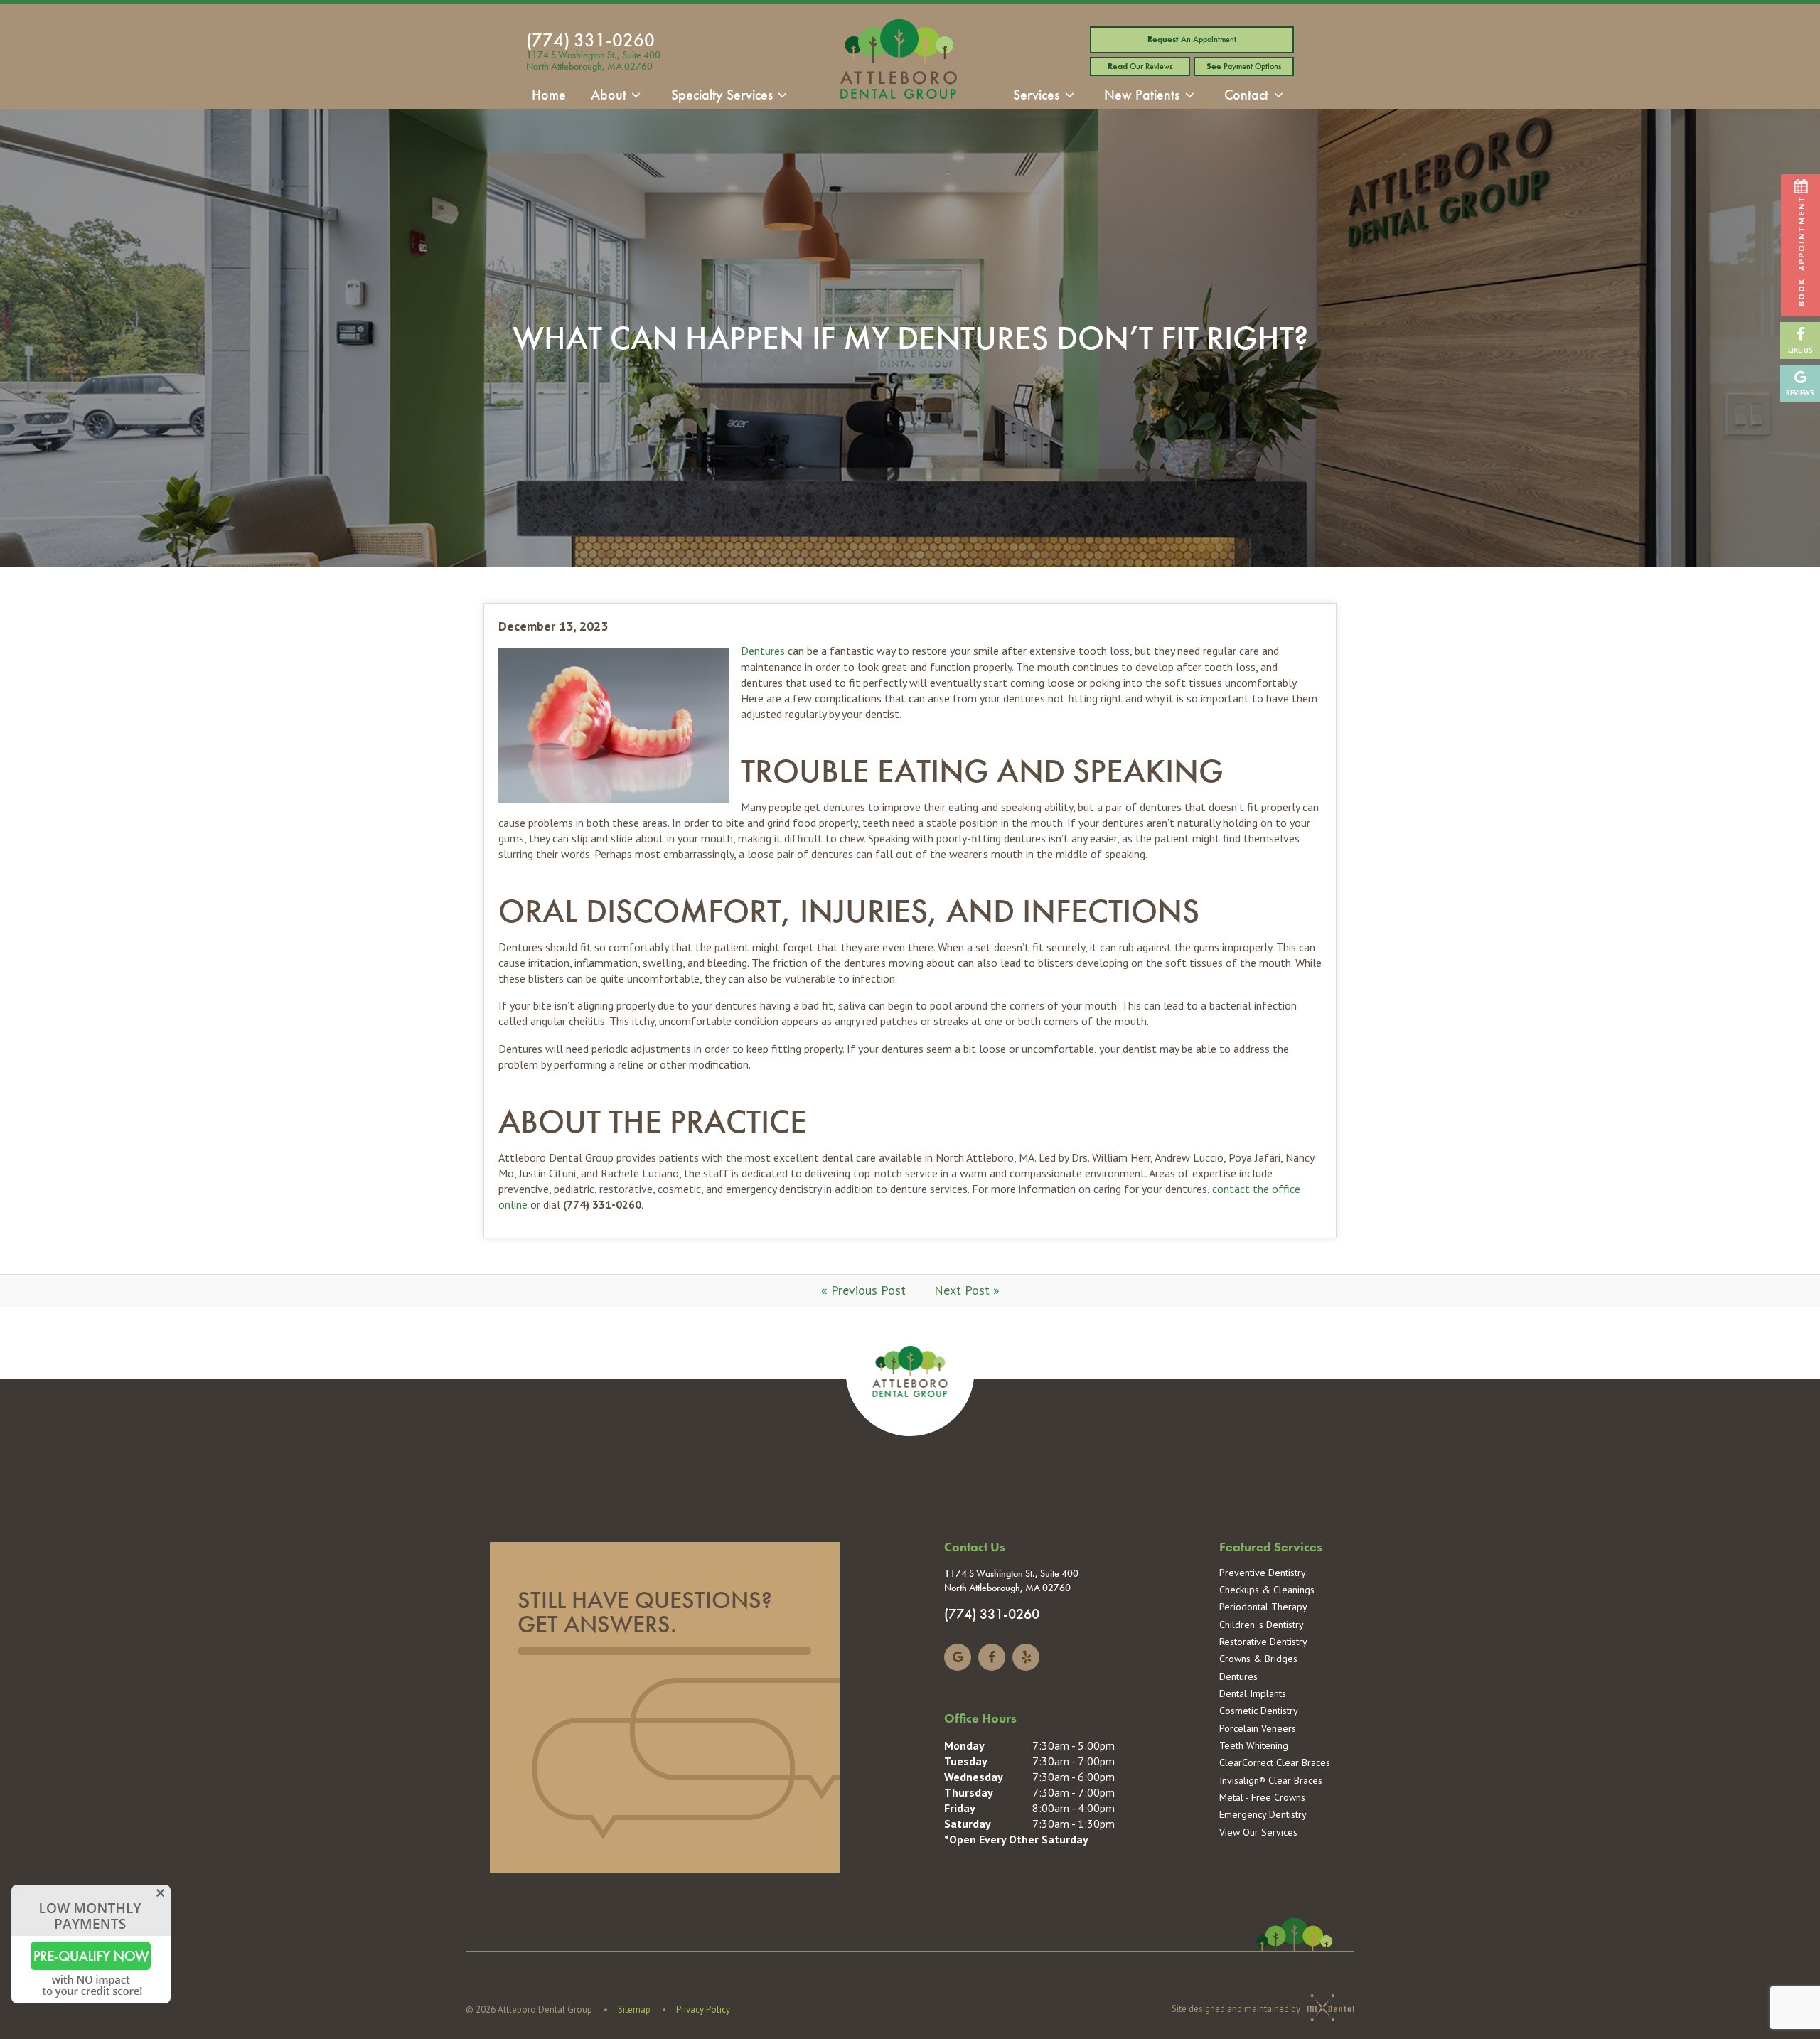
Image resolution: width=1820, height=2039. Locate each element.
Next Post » (967, 1290)
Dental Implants (1253, 1693)
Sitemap (634, 2009)
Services (1036, 95)
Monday (964, 1745)
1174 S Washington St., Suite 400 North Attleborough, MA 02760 (593, 61)
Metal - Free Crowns (1262, 1797)
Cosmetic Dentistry (1259, 1711)
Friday (960, 1808)
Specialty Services (722, 95)
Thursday (969, 1792)
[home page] (899, 63)
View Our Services (1258, 1832)
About (609, 95)
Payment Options (1244, 66)
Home (549, 95)
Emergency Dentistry (1263, 1814)
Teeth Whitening (1254, 1745)
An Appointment (1192, 39)
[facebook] (992, 1657)
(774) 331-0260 (590, 40)
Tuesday (966, 1761)
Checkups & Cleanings (1267, 1590)
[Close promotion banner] (160, 1891)
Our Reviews (1140, 66)
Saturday (968, 1824)
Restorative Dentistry (1263, 1642)
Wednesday (974, 1777)
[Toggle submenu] (636, 95)
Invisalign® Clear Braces (1271, 1780)
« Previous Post (863, 1290)
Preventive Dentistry (1263, 1573)
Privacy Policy (703, 2009)
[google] (958, 1657)
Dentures (763, 651)
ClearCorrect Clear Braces (1275, 1762)
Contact (1246, 95)
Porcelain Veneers (1258, 1728)
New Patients (1142, 95)
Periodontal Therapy (1263, 1607)
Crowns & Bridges (1258, 1659)
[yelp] (1026, 1657)
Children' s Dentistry (1262, 1625)
